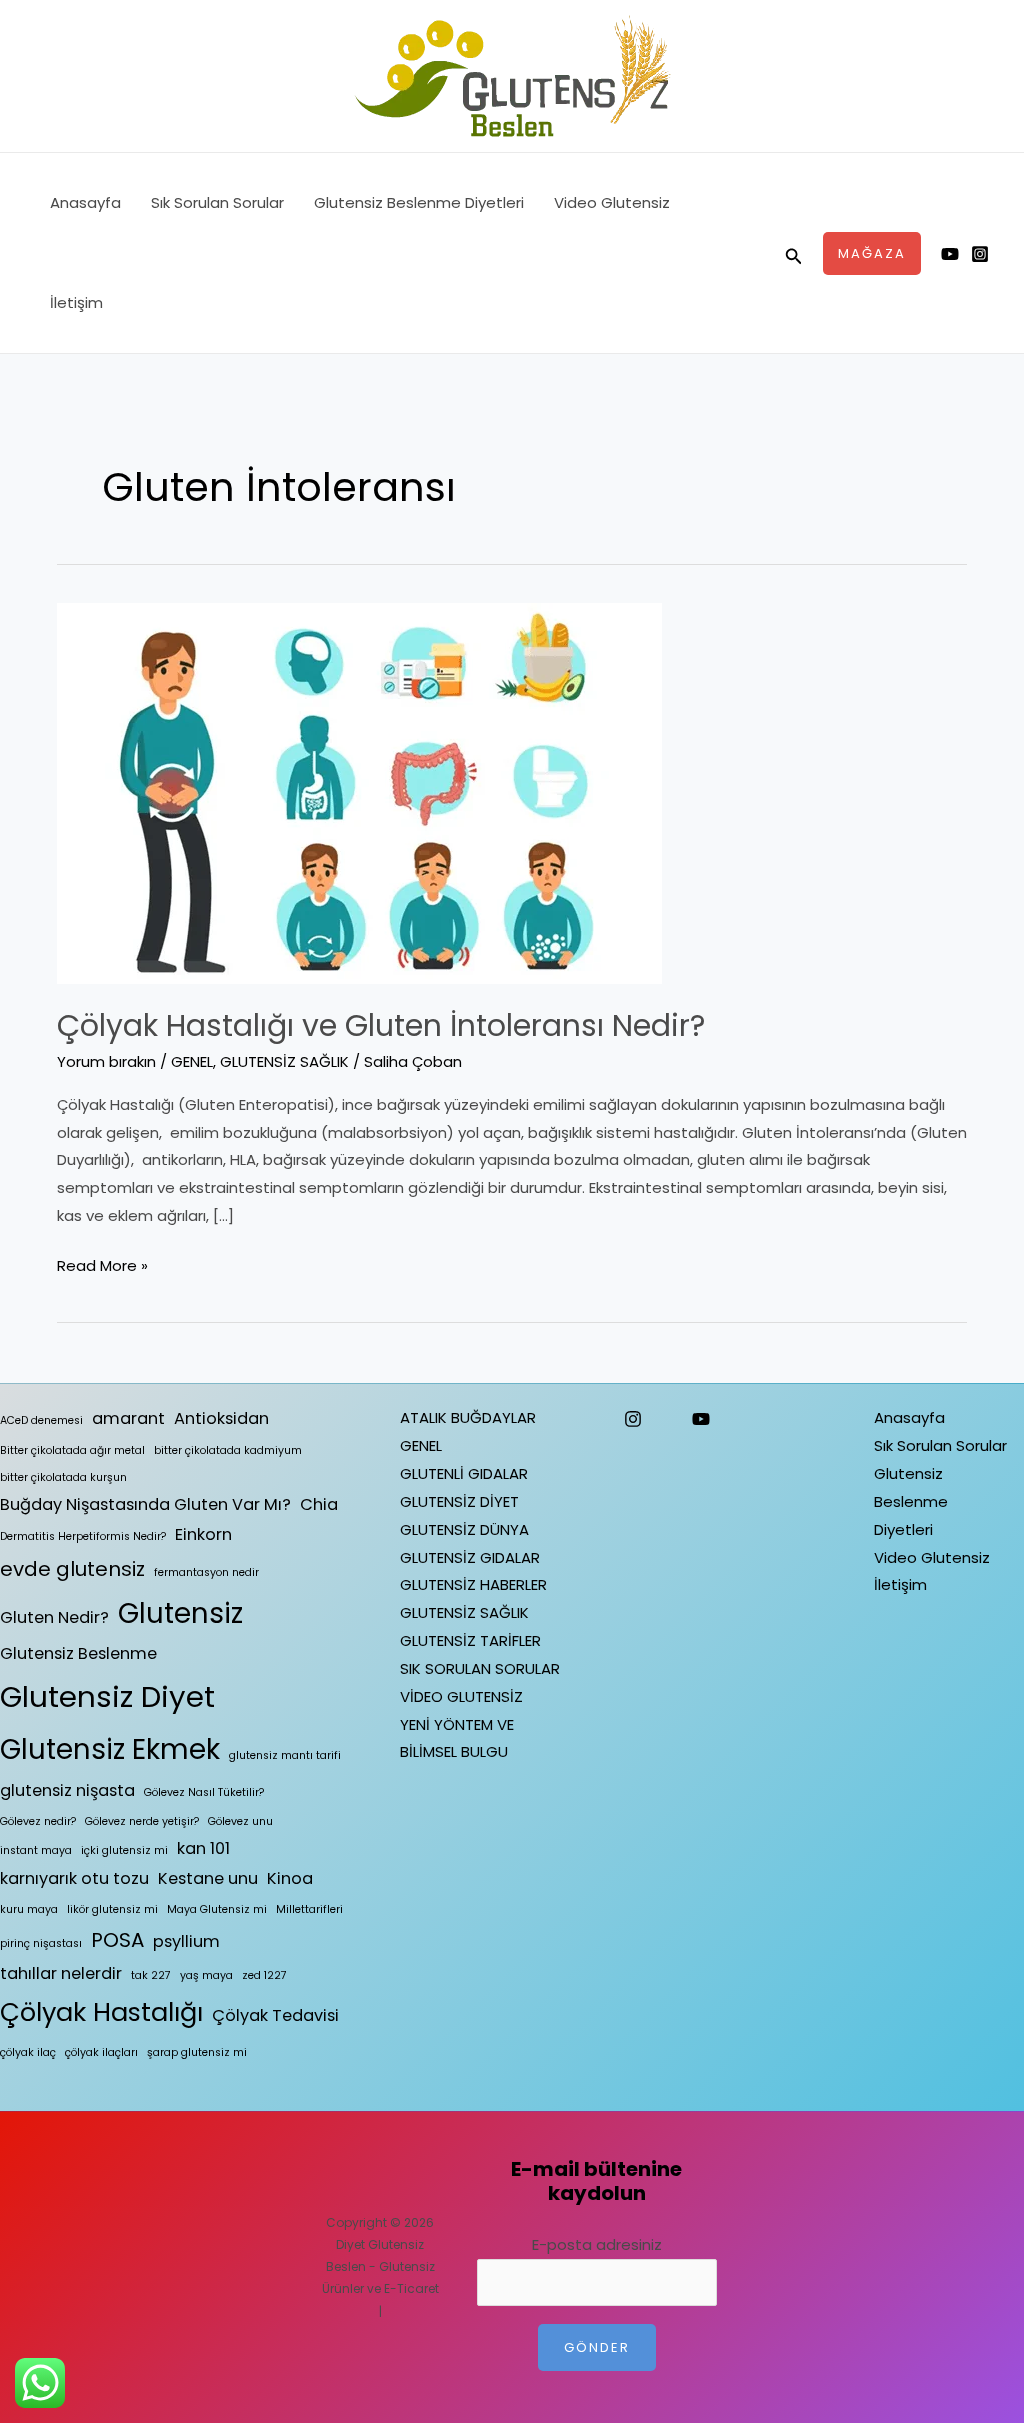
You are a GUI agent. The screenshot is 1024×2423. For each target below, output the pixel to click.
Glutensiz (180, 1613)
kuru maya (29, 1909)
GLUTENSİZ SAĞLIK (284, 1061)
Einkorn (203, 1534)
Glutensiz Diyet (107, 1696)
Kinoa (290, 1878)
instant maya (36, 1850)
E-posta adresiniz (597, 2244)
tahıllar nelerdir (61, 1973)
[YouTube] (701, 1419)
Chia (319, 1504)
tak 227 (151, 1975)
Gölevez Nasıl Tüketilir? (204, 1792)
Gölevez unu (240, 1821)
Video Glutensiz (612, 202)
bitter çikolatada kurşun (63, 1477)
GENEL (192, 1061)
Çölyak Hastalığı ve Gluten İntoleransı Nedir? (381, 1025)
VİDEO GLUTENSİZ (461, 1696)
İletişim (76, 302)
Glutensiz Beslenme (78, 1653)
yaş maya (206, 1975)
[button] (794, 253)
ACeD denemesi (41, 1420)
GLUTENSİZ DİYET (459, 1501)
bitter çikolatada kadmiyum (228, 1450)
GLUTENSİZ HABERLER (473, 1584)
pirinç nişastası (41, 1943)
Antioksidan (221, 1418)
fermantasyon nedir (206, 1572)
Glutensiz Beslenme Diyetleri (419, 202)
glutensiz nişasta (67, 1790)
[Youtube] (950, 254)
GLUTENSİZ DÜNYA (464, 1529)
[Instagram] (980, 254)
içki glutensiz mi (124, 1850)
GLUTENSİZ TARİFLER (470, 1640)
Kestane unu (208, 1878)
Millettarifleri (309, 1909)
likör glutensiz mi (112, 1909)
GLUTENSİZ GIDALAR (470, 1557)
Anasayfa (85, 202)
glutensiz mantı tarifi (285, 1755)
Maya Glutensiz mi (217, 1909)
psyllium (186, 1941)
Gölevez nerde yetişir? (142, 1821)
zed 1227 (264, 1975)
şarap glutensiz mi (197, 2052)
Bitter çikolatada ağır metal (72, 1450)
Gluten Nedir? (54, 1617)
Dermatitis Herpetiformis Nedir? (83, 1536)
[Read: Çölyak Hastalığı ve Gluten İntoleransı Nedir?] (359, 791)
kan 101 (203, 1848)
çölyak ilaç (28, 2052)
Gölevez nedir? (38, 1821)
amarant (128, 1418)
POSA (117, 1940)
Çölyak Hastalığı (101, 2012)
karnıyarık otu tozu (74, 1878)
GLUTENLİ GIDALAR (464, 1473)
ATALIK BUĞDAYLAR (468, 1417)
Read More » (102, 1264)
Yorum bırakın (106, 1061)
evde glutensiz (72, 1569)
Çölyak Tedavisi (275, 2015)
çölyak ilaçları (101, 2052)
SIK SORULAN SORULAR (480, 1668)
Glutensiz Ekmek (110, 1749)
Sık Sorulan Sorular (217, 202)
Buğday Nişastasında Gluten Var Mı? (145, 1504)
